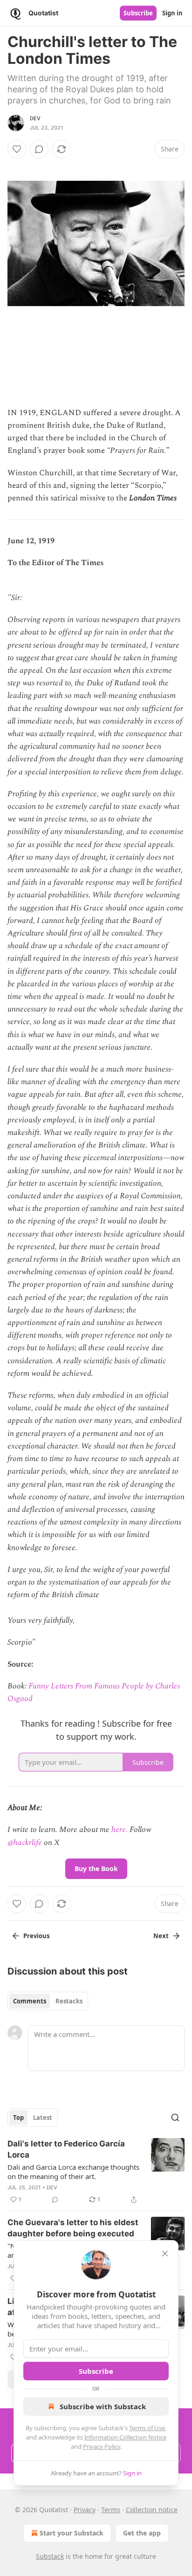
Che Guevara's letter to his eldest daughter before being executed (73, 2228)
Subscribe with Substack (103, 2406)
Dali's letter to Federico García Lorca (66, 2149)
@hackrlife (25, 1843)
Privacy (85, 2510)
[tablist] (48, 2001)
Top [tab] (18, 2118)
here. (120, 1830)
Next (161, 1936)
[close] (165, 2254)
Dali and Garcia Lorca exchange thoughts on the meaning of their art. (73, 2172)
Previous (36, 1936)
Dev (35, 118)
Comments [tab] (30, 2001)
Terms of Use (147, 2428)
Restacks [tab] (69, 2001)
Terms (111, 2510)
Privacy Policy (102, 2446)
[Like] (17, 149)
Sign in (172, 13)
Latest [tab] (43, 2118)
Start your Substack (72, 2533)
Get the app (142, 2533)
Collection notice (152, 2510)
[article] (96, 2172)
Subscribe (138, 13)
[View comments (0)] (39, 149)
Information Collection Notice (125, 2437)
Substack (50, 2556)
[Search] (175, 2118)
